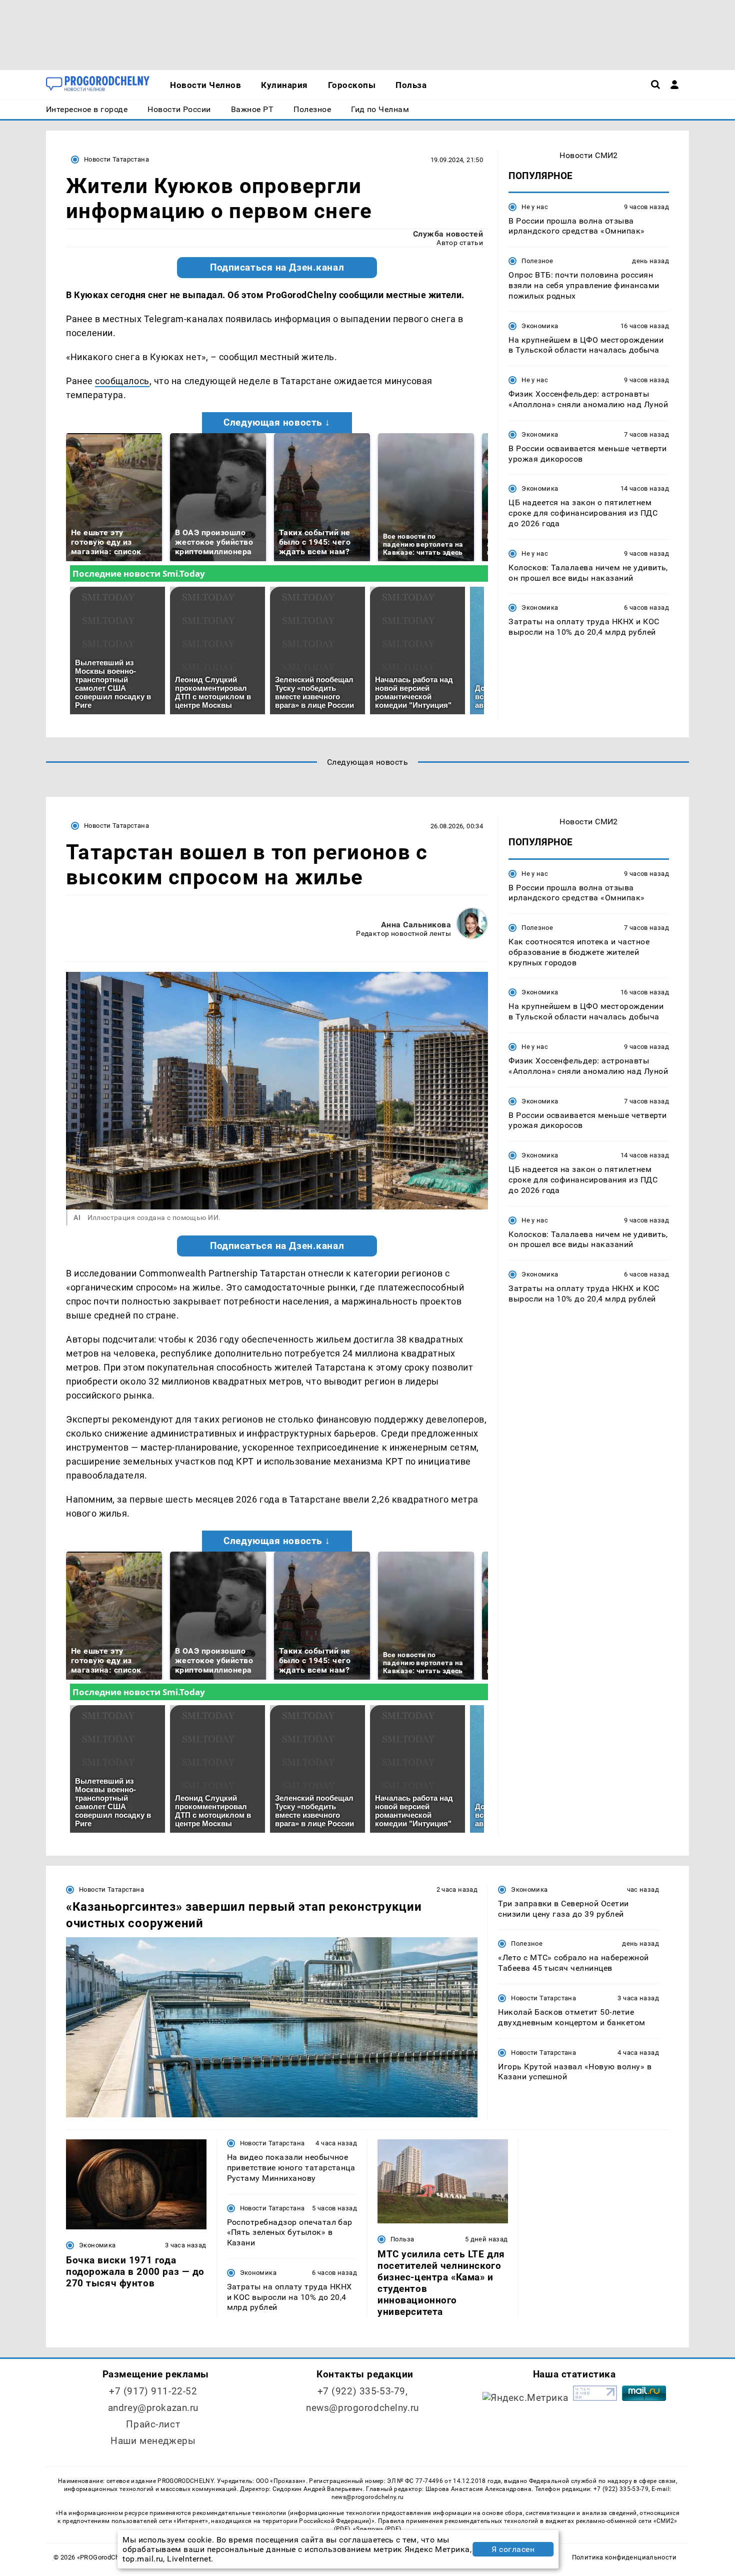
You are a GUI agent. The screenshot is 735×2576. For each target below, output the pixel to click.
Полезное (537, 261)
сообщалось (122, 381)
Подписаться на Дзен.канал (277, 268)
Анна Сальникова (416, 925)
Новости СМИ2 (589, 155)
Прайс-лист (153, 2424)
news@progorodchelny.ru (362, 2408)
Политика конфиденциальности (624, 2557)
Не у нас (535, 207)
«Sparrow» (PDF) (377, 2529)
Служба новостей (448, 234)
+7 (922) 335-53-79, (363, 2391)
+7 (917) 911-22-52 (153, 2391)
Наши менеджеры (153, 2441)
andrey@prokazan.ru (153, 2408)
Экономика (540, 326)
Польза (402, 2239)
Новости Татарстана (116, 159)
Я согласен (513, 2549)
